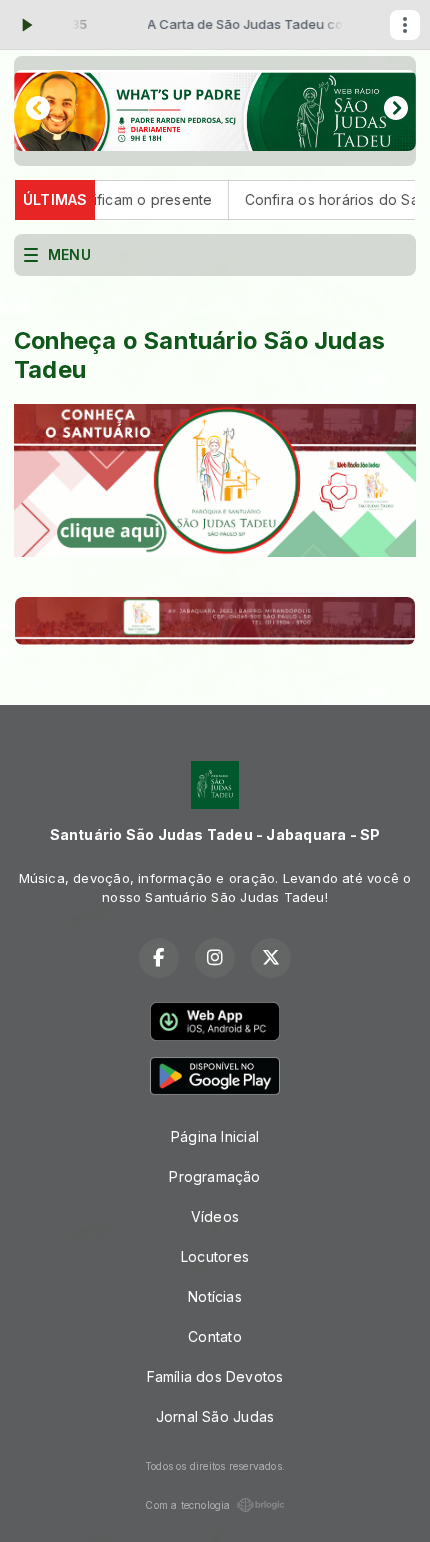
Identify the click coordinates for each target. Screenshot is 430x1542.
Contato (214, 1336)
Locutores (215, 1256)
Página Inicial (215, 1136)
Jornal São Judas (215, 1416)
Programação (214, 1176)
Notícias (215, 1296)
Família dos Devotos (215, 1376)
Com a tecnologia (187, 1505)
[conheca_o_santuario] (215, 479)
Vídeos (215, 1216)
